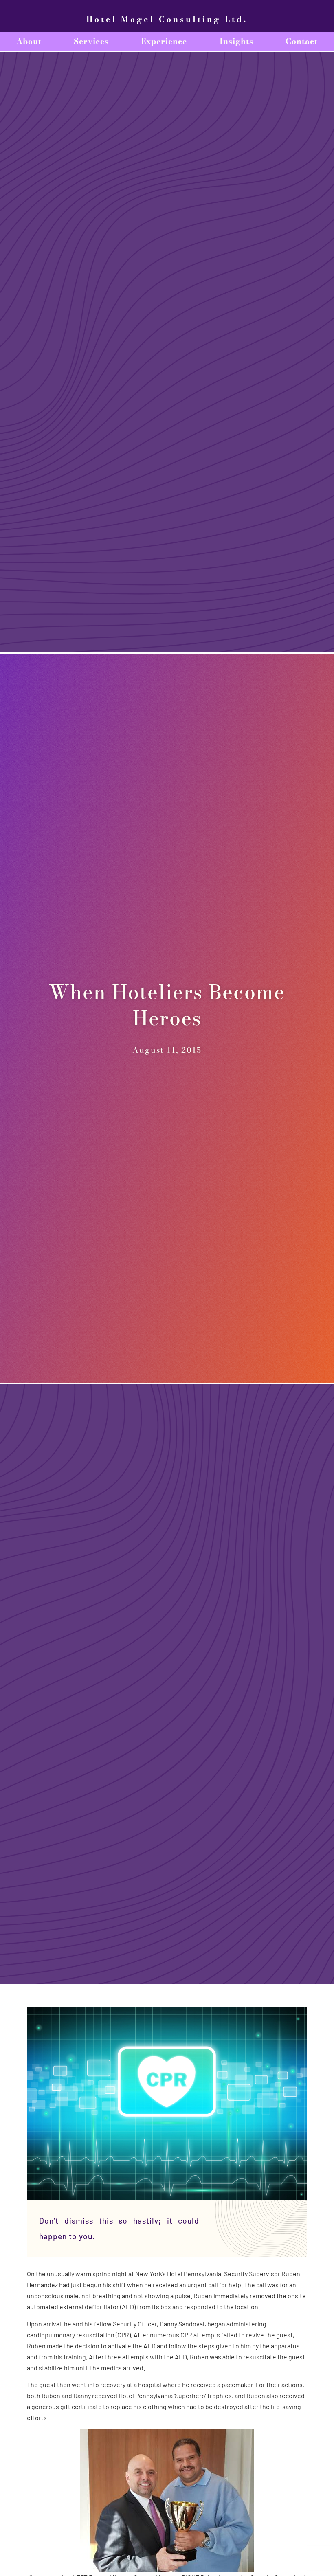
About (29, 41)
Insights (236, 41)
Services (91, 41)
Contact (302, 41)
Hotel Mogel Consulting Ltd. (167, 19)
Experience (164, 41)
